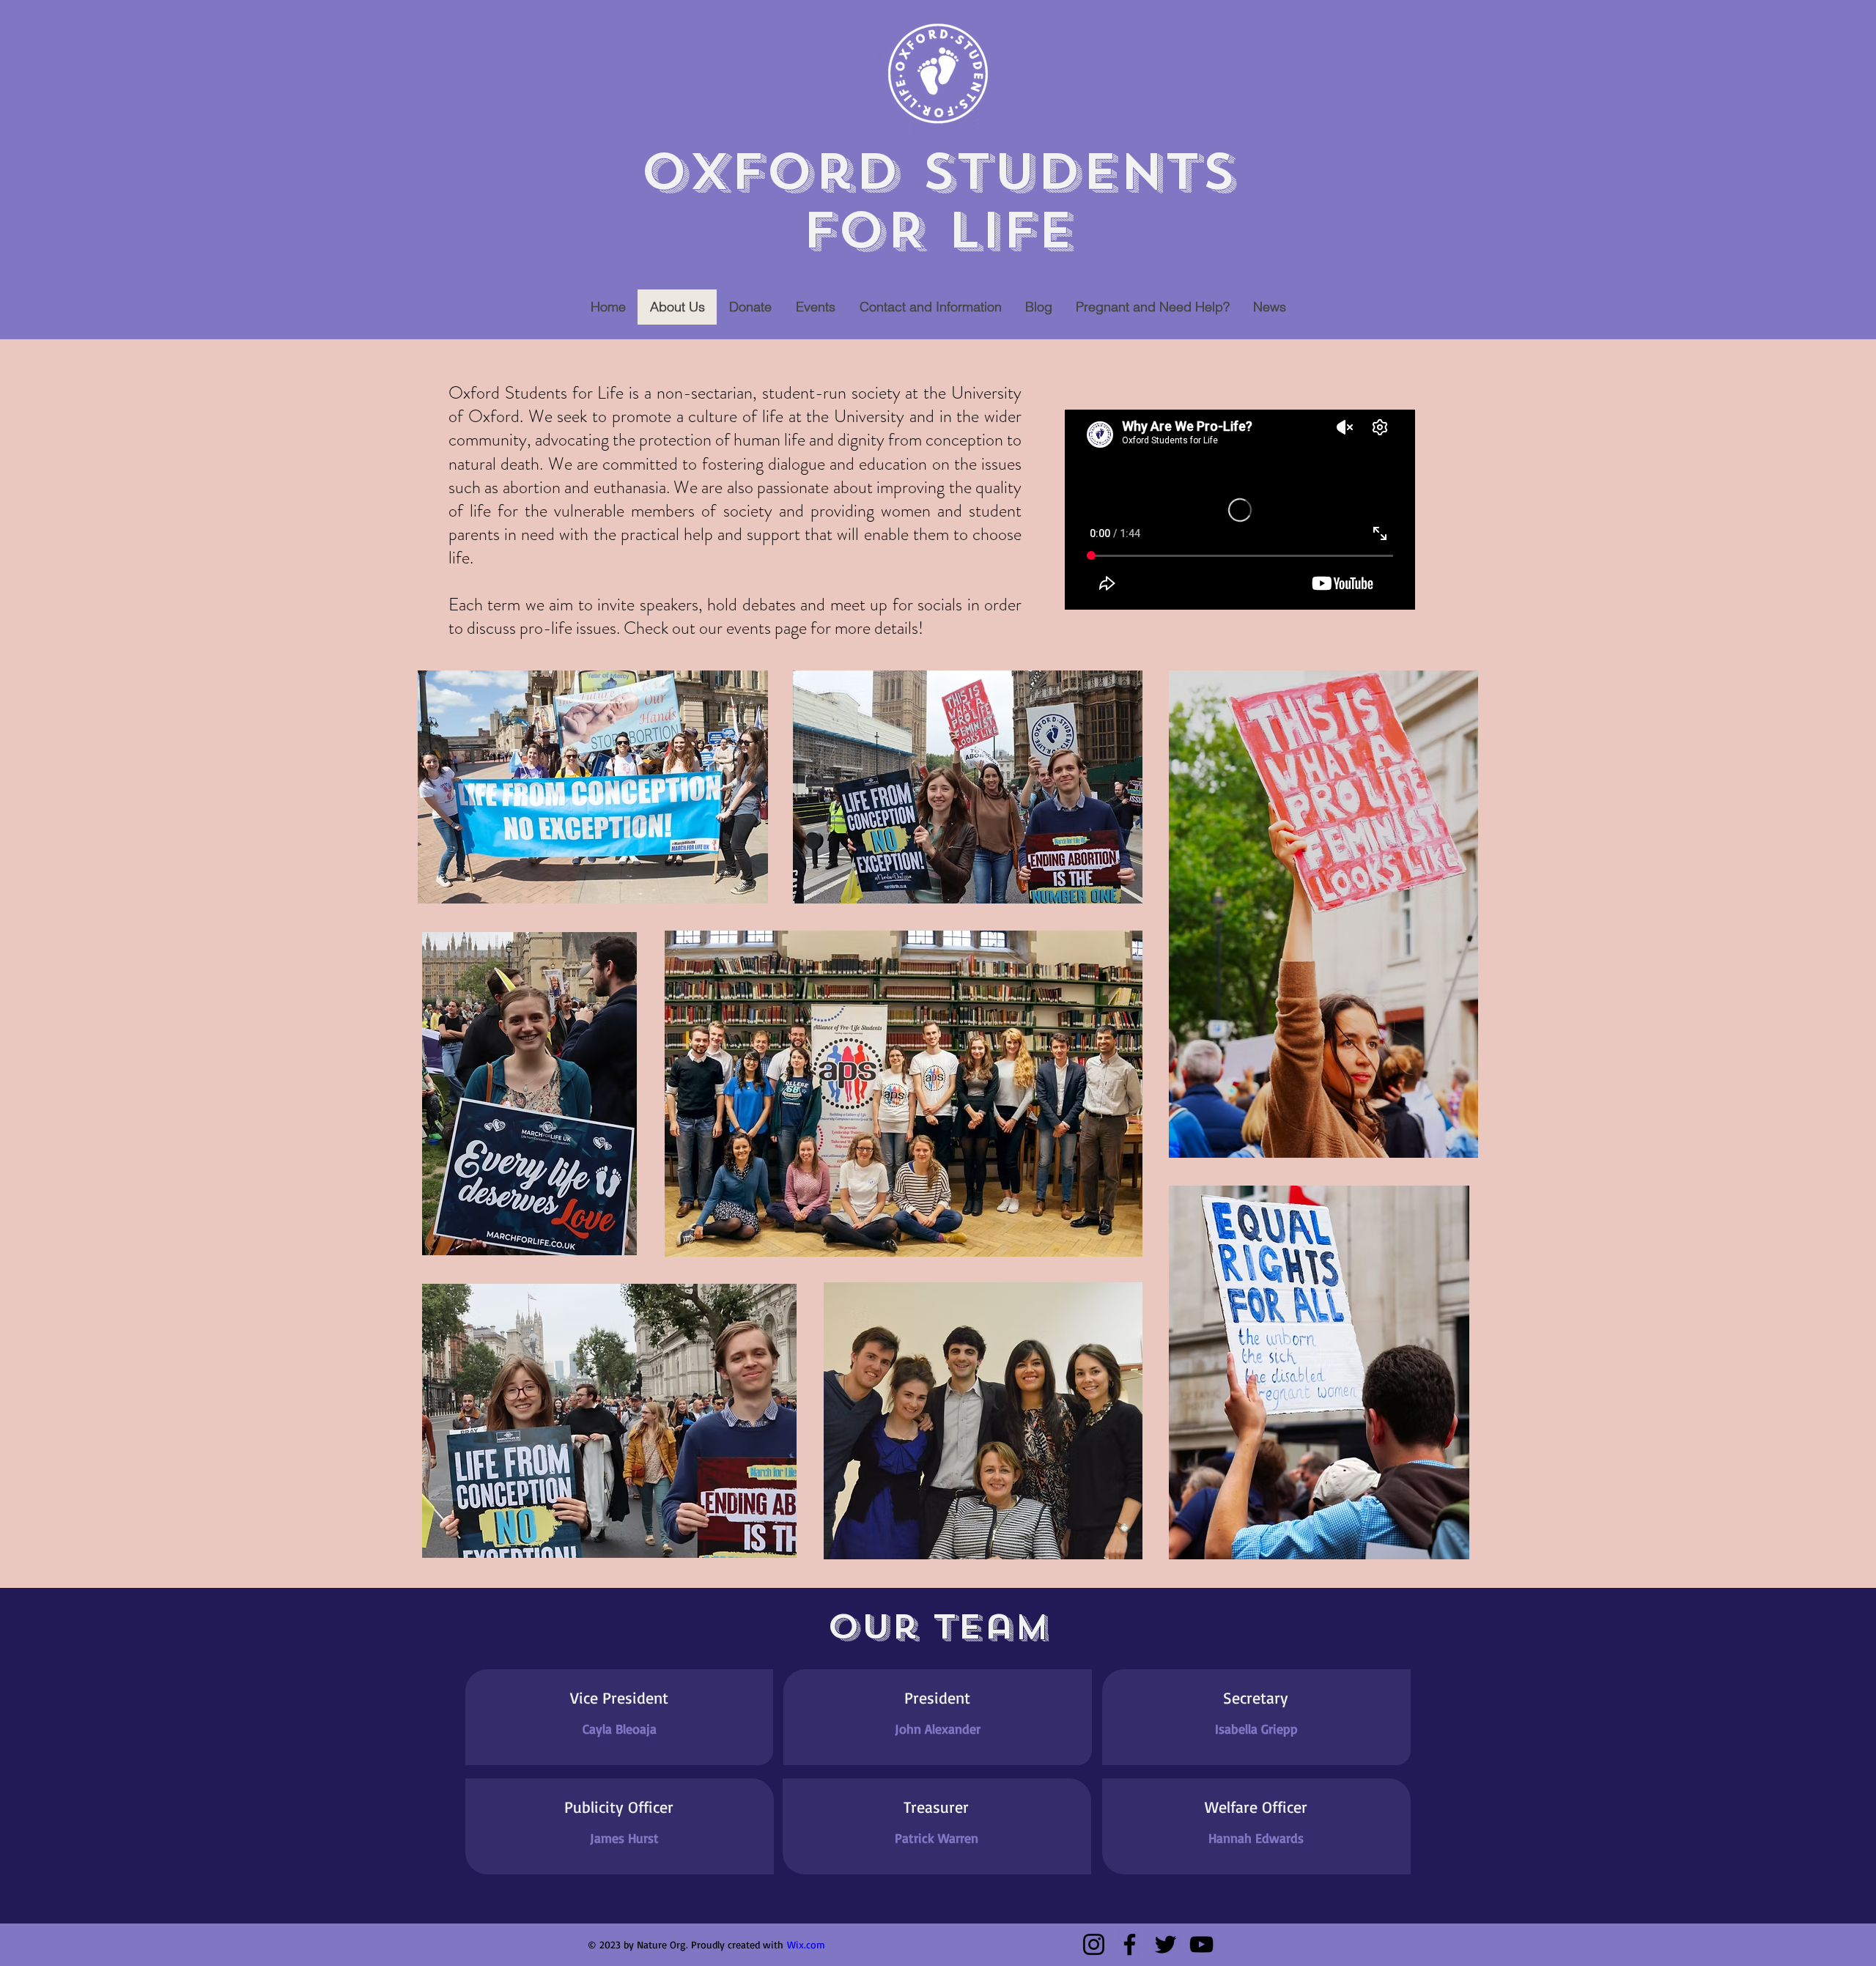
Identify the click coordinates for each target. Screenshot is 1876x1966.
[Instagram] (1094, 1944)
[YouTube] (1201, 1944)
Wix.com (806, 1944)
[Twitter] (1166, 1944)
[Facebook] (1130, 1944)
